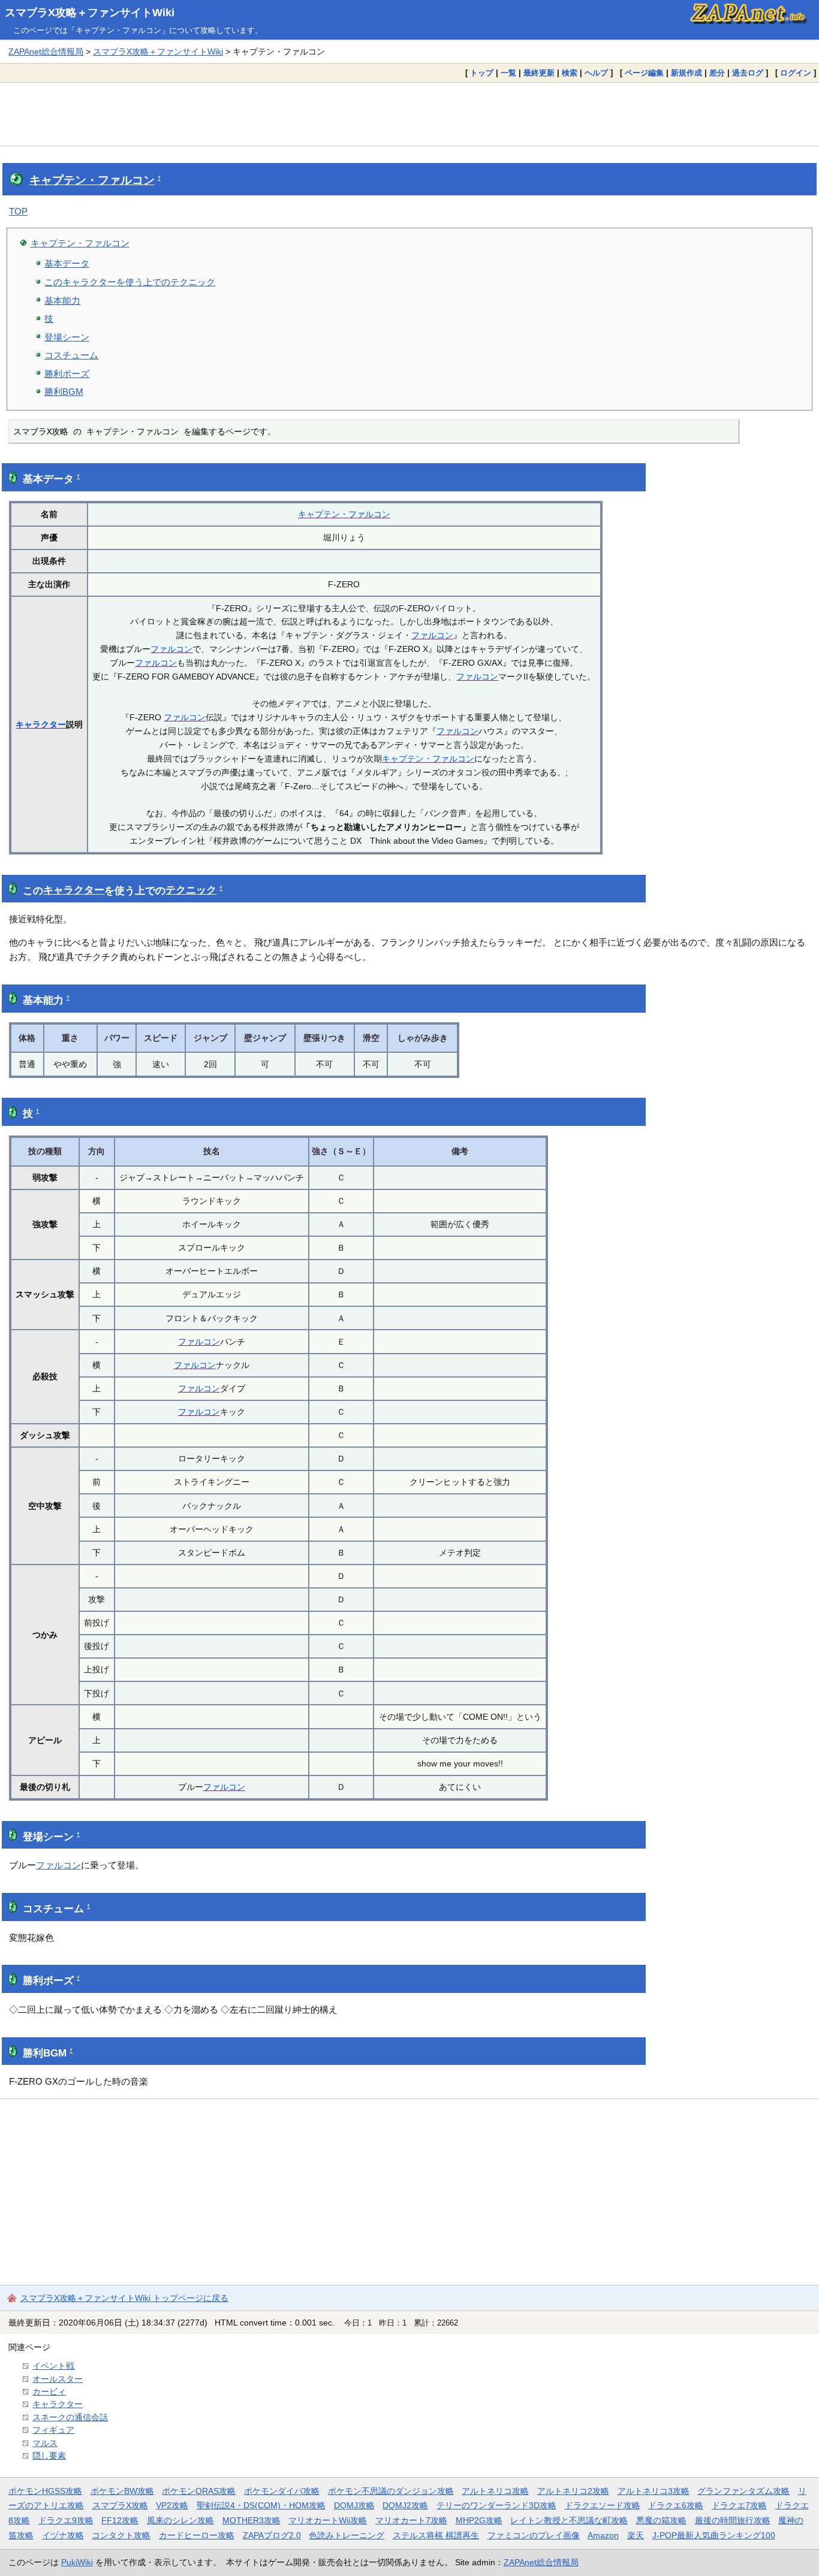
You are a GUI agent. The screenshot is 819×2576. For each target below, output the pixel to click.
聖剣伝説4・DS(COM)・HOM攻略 (261, 2505)
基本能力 (62, 301)
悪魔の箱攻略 (661, 2520)
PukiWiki (77, 2562)
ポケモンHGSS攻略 (45, 2491)
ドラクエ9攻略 (66, 2520)
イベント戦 (53, 2366)
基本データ (67, 263)
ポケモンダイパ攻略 (282, 2491)
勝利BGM (64, 392)
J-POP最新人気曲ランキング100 (714, 2535)
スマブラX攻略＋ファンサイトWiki (90, 13)
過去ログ (748, 73)
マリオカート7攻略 (411, 2520)
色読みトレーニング (347, 2535)
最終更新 (539, 73)
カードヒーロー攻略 (197, 2535)
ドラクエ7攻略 (739, 2505)
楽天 (636, 2535)
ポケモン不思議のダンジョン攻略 (391, 2491)
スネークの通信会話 (70, 2417)
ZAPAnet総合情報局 (46, 52)
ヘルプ (596, 73)
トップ (482, 73)
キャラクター (41, 724)
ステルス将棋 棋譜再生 (436, 2535)
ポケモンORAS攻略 (199, 2491)
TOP (18, 211)
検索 (570, 73)
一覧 (508, 73)
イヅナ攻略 (63, 2535)
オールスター (58, 2379)
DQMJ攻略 (354, 2505)
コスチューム (71, 355)
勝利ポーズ (67, 374)
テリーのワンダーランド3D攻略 (496, 2505)
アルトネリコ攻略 (495, 2491)
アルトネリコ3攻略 (654, 2491)
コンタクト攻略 (121, 2535)
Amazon (603, 2535)
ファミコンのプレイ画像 (534, 2535)
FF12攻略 (120, 2520)
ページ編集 (644, 73)
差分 (717, 73)
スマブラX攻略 (120, 2505)
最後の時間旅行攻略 (733, 2520)
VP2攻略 (172, 2505)
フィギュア (53, 2430)
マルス (45, 2443)
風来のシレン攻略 (180, 2520)
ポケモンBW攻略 (122, 2491)
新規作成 (686, 73)
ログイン (796, 73)
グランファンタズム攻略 (743, 2491)
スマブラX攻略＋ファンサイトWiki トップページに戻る (124, 2298)
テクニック (191, 890)
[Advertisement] (409, 114)
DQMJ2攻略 (405, 2505)
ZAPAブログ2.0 (272, 2535)
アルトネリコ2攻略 (573, 2491)
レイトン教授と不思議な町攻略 (569, 2520)
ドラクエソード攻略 (603, 2505)
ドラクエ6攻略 (676, 2505)
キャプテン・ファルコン (92, 180)
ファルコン (432, 635)
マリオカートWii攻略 (328, 2520)
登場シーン (67, 337)
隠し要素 (49, 2456)
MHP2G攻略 (479, 2520)
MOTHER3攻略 (252, 2520)
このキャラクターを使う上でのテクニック (130, 282)
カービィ (49, 2391)
